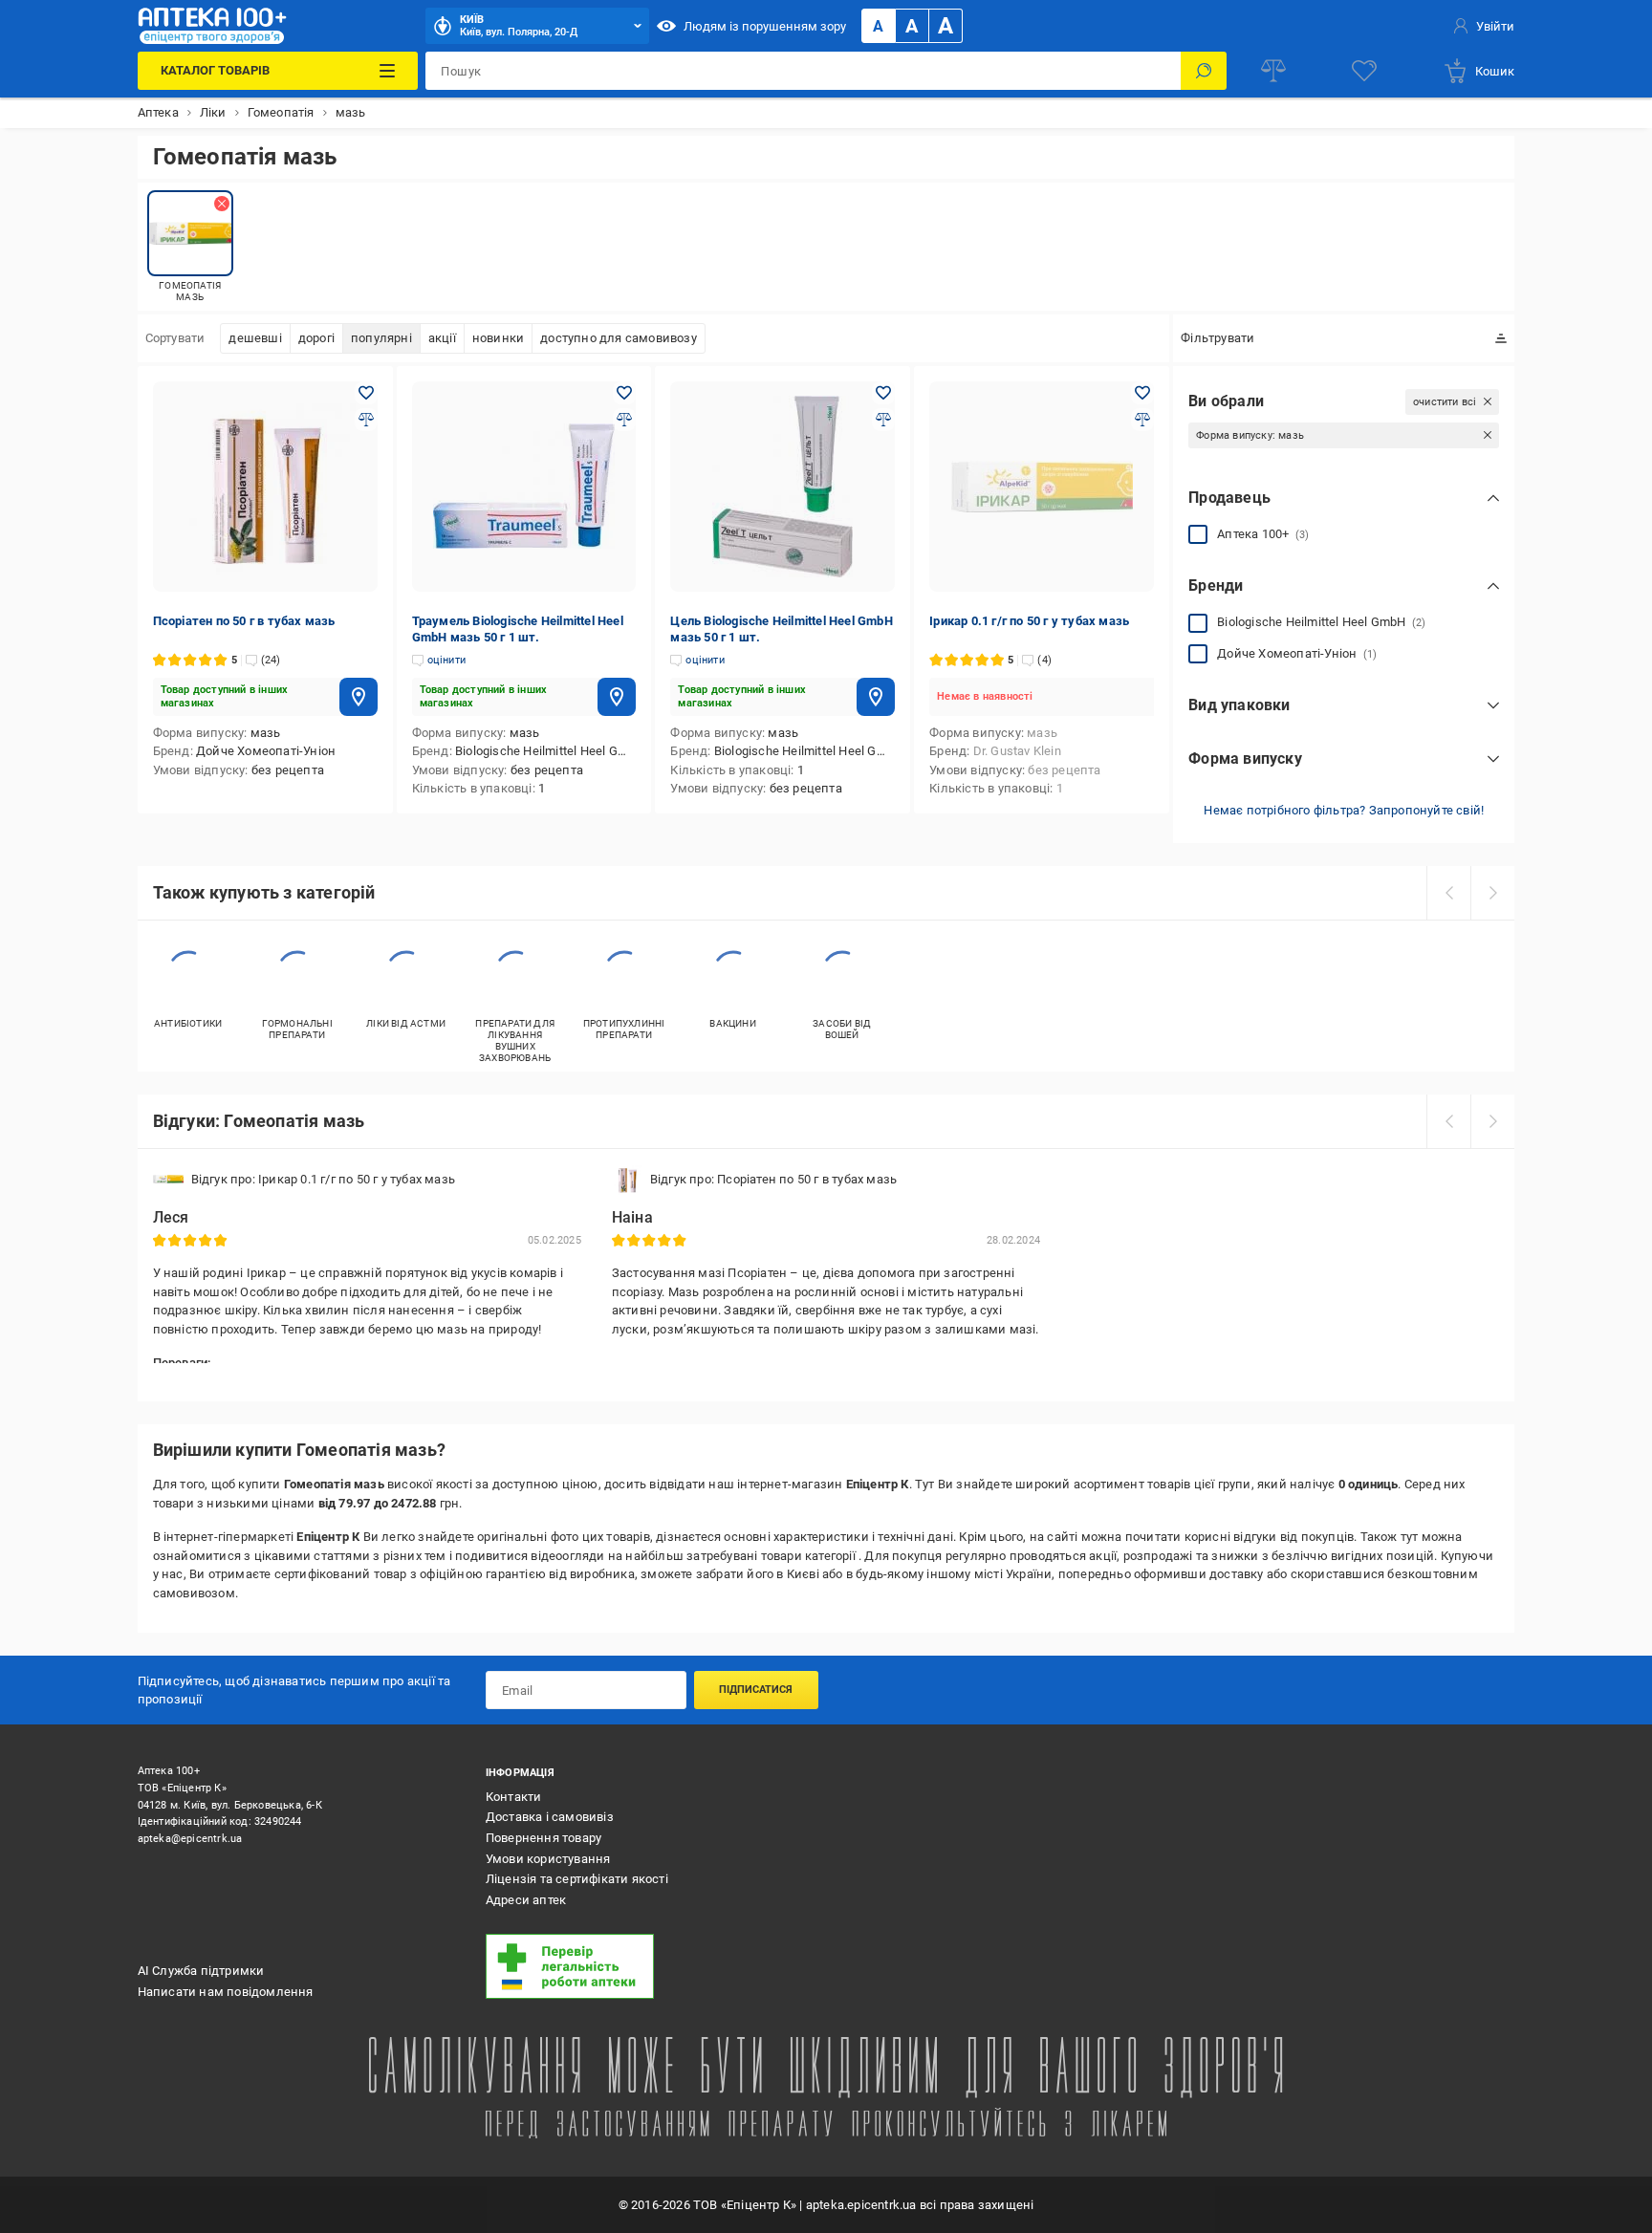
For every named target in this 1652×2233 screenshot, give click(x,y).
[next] (1492, 893)
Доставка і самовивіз (550, 1817)
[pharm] (647, 1966)
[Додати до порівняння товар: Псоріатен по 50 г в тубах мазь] (366, 420)
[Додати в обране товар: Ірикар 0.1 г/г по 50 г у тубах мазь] (1142, 393)
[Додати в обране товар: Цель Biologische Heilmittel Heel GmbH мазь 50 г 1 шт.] (883, 393)
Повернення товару (543, 1838)
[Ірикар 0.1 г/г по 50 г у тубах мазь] (1042, 487)
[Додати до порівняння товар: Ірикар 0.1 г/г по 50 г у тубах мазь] (1142, 420)
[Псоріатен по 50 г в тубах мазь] (265, 487)
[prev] (1448, 893)
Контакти (514, 1797)
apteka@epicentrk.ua (190, 1839)
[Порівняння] (1273, 71)
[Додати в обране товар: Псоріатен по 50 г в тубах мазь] (366, 393)
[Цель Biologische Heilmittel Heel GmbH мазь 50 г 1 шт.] (783, 487)
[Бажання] (1364, 71)
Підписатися (756, 1690)
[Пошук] (1204, 71)
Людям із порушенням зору (765, 26)
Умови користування (548, 1859)
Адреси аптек (526, 1900)
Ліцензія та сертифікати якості (577, 1879)
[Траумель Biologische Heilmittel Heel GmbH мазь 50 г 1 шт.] (524, 487)
